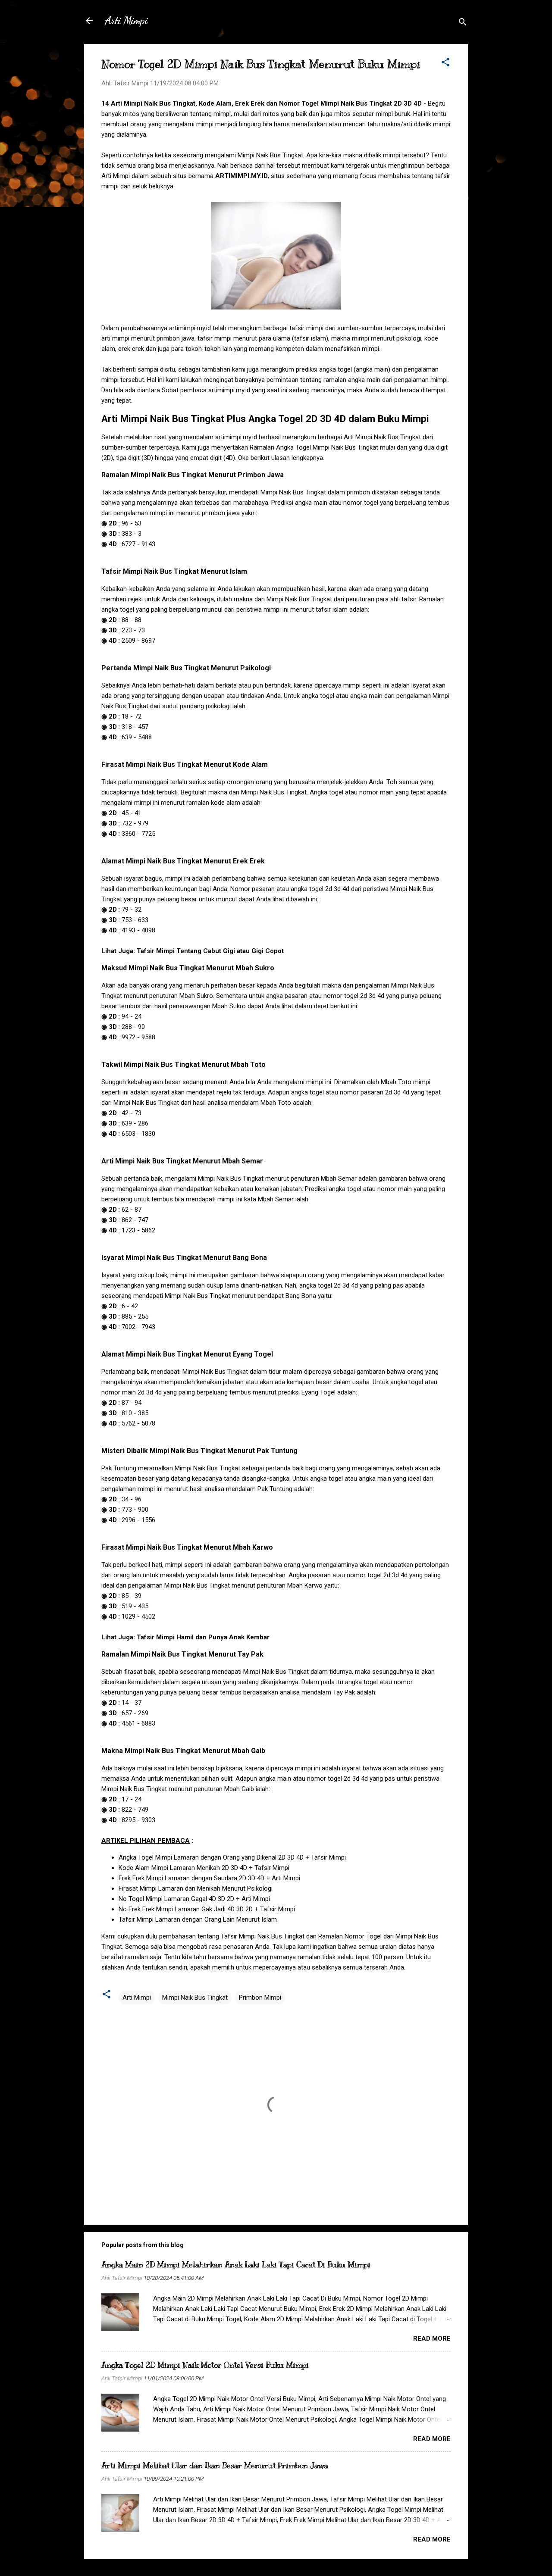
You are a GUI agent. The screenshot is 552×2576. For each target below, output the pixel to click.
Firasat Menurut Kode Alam (185, 764)
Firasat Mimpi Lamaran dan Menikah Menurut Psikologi (196, 1888)
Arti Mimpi (126, 20)
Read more (432, 2338)
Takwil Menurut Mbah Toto (183, 1064)
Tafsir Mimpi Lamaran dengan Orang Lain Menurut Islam (198, 1919)
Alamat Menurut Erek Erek (183, 861)
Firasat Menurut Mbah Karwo (187, 1547)
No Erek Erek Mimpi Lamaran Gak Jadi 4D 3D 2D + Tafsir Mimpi (207, 1909)
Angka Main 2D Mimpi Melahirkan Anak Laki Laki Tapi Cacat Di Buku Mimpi (236, 2265)
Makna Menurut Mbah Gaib (183, 1751)
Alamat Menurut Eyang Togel (187, 1354)
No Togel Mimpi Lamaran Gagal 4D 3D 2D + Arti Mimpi (194, 1899)
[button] (445, 64)
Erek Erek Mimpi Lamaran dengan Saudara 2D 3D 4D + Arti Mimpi (209, 1878)
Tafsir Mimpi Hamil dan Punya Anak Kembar (203, 1637)
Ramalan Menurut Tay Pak (182, 1654)
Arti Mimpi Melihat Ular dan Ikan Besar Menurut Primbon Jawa (215, 2466)
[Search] (463, 23)
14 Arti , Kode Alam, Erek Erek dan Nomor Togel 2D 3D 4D (262, 103)
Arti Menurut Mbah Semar (182, 1161)
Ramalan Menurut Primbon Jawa (193, 475)
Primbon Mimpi (260, 1998)
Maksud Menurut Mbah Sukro (188, 968)
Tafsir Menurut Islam (174, 571)
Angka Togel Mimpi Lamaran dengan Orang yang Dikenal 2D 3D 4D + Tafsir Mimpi (232, 1857)
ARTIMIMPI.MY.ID (241, 176)
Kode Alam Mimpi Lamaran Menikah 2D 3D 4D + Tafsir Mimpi (204, 1868)
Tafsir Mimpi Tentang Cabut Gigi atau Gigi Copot (210, 951)
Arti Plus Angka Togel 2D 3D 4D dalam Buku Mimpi (265, 419)
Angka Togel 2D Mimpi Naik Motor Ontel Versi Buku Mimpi (205, 2365)
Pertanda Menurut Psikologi (186, 668)
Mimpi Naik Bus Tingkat (195, 1998)
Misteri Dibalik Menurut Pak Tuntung (199, 1451)
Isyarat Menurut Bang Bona (184, 1258)
